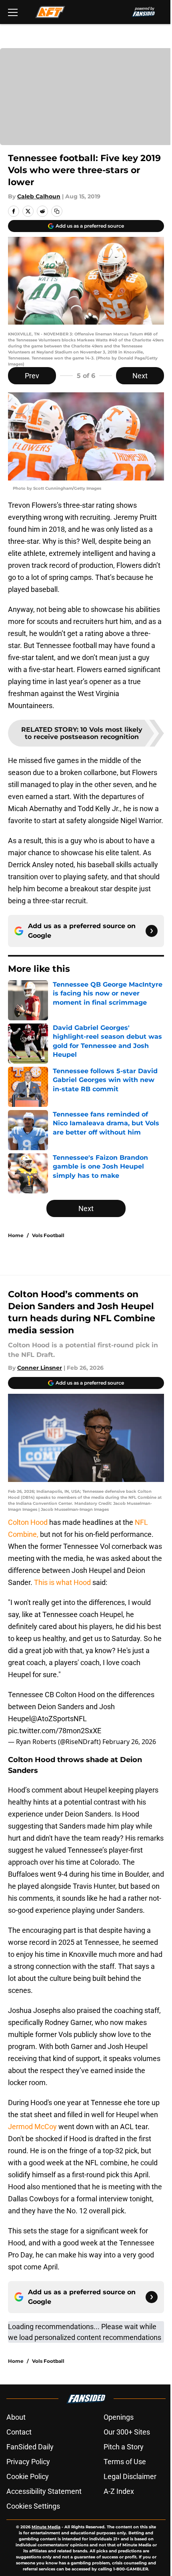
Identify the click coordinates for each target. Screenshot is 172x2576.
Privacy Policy (28, 2462)
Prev (32, 376)
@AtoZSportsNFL (59, 1719)
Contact (19, 2432)
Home (16, 1235)
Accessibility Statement (44, 2491)
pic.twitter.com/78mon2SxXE (55, 1731)
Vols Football (48, 1235)
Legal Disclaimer (130, 2476)
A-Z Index (119, 2491)
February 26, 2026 (129, 1742)
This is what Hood (62, 1582)
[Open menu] (13, 12)
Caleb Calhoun (39, 196)
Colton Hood (29, 1522)
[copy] (57, 211)
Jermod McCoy (32, 2127)
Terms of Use (125, 2462)
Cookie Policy (28, 2476)
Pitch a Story (124, 2447)
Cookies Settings (33, 2506)
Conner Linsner (40, 1368)
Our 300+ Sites (127, 2432)
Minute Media (46, 2527)
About (16, 2417)
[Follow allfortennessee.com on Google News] (152, 931)
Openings (119, 2417)
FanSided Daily (30, 2447)
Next (140, 376)
